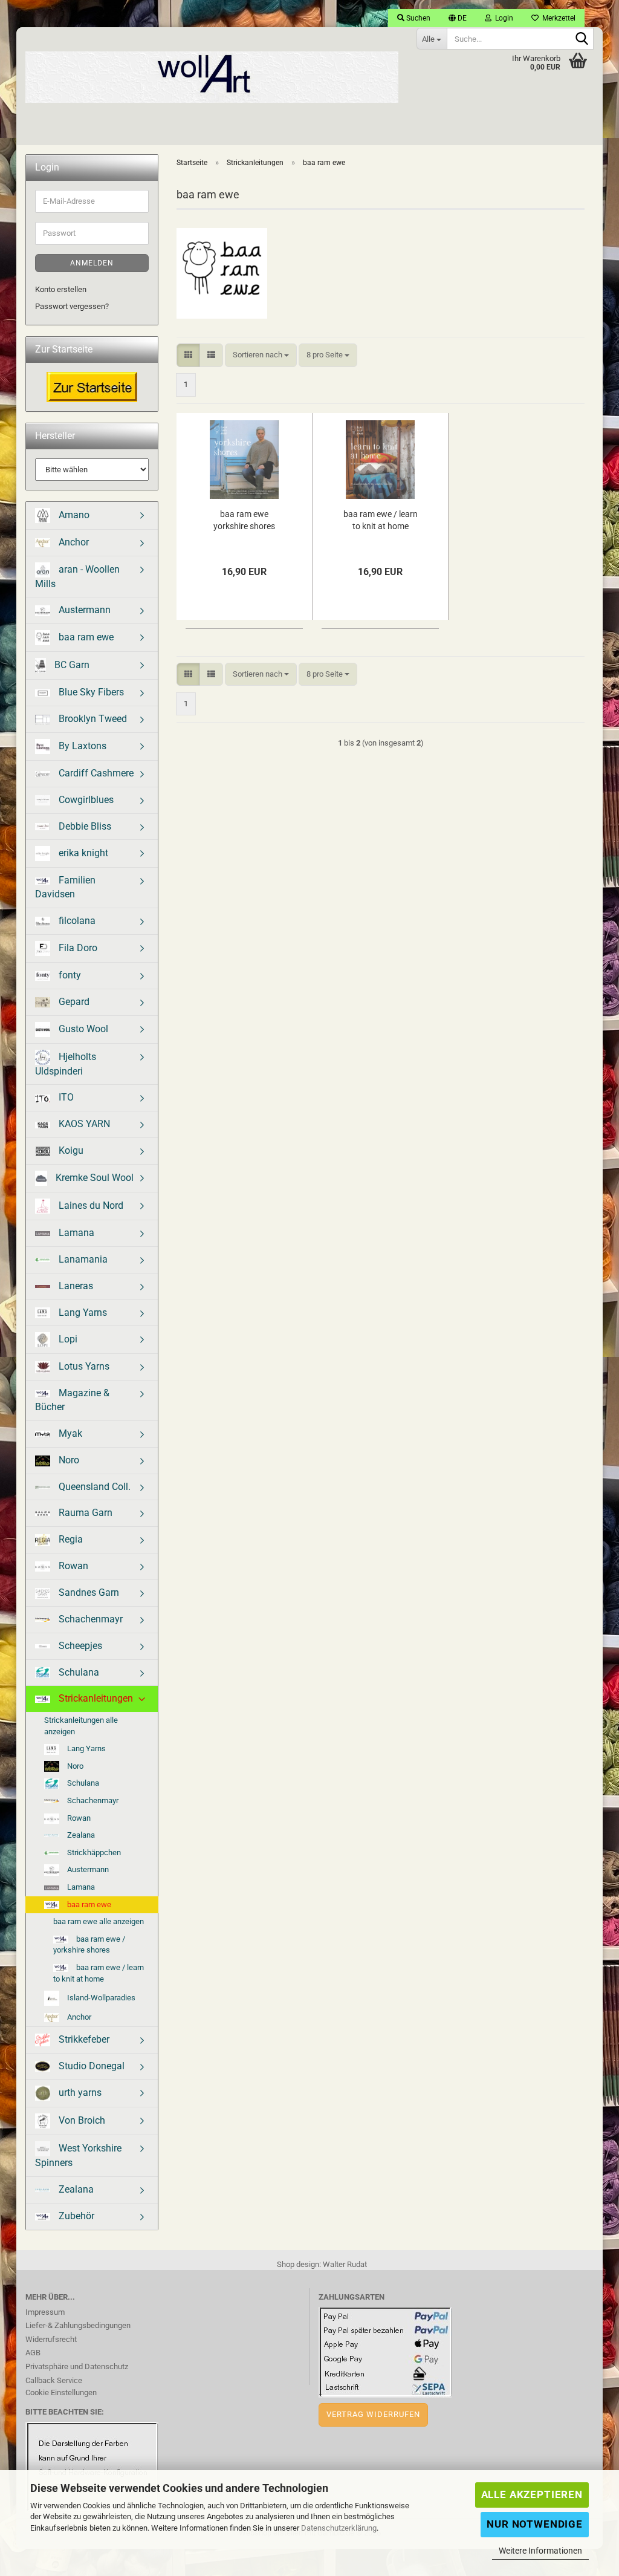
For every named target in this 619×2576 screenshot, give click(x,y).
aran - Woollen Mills (77, 576)
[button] (458, 18)
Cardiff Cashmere (95, 773)
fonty (69, 975)
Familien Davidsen (65, 887)
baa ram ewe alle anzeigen (99, 1921)
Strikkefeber (83, 2039)
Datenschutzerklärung (339, 2528)
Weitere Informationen (540, 2551)
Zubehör (75, 2216)
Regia (70, 1539)
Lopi (67, 1339)
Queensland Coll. (93, 1487)
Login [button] (502, 18)
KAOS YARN (83, 1124)
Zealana (80, 1835)
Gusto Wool (82, 1028)
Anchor (73, 542)
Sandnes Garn (88, 1592)
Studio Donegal (90, 2066)
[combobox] (261, 355)
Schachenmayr (89, 1619)
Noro (68, 1460)
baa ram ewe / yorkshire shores (89, 1945)
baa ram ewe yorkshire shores (244, 520)
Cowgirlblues (85, 800)
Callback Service (54, 2380)
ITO (65, 1097)
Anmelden (92, 263)
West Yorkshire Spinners (78, 2155)
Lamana (75, 1233)
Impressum (45, 2312)
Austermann (83, 610)
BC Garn (71, 665)
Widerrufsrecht (51, 2339)
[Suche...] (582, 39)
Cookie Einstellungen (61, 2392)
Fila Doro (77, 948)
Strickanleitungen (95, 1698)
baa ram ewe (85, 637)
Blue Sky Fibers (90, 692)
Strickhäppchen (93, 1852)
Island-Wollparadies (100, 1998)
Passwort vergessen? (72, 306)
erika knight (82, 853)
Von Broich (81, 2120)
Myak (69, 1433)
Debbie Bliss (84, 826)
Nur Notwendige (535, 2524)
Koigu (70, 1150)
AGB (33, 2353)
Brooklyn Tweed (92, 719)
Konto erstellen (61, 289)
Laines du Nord (90, 1205)
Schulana (78, 1672)
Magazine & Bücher (72, 1400)
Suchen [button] (417, 18)
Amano (73, 514)
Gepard (73, 1002)
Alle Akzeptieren (532, 2494)
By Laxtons (81, 746)
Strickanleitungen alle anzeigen (81, 1726)
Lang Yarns (82, 1312)
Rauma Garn (84, 1513)
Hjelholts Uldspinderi (66, 1063)
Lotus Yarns (83, 1366)
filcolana (76, 921)
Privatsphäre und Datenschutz (77, 2366)
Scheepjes (79, 1646)
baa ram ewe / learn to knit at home (381, 520)
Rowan (72, 1566)
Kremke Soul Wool (93, 1178)
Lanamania (82, 1259)
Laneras (75, 1286)
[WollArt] (212, 73)
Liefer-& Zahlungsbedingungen (78, 2325)
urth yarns (79, 2093)
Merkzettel (557, 18)
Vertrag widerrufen (373, 2414)
